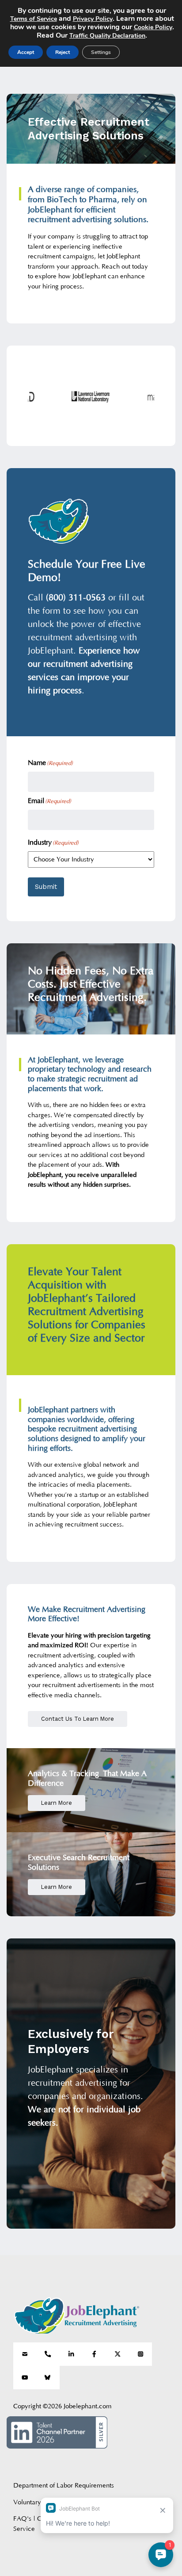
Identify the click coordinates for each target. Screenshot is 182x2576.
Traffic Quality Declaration (107, 36)
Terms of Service (34, 19)
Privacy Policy (93, 19)
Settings (101, 52)
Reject (63, 52)
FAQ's (22, 2519)
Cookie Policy (153, 27)
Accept (26, 52)
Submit (46, 887)
